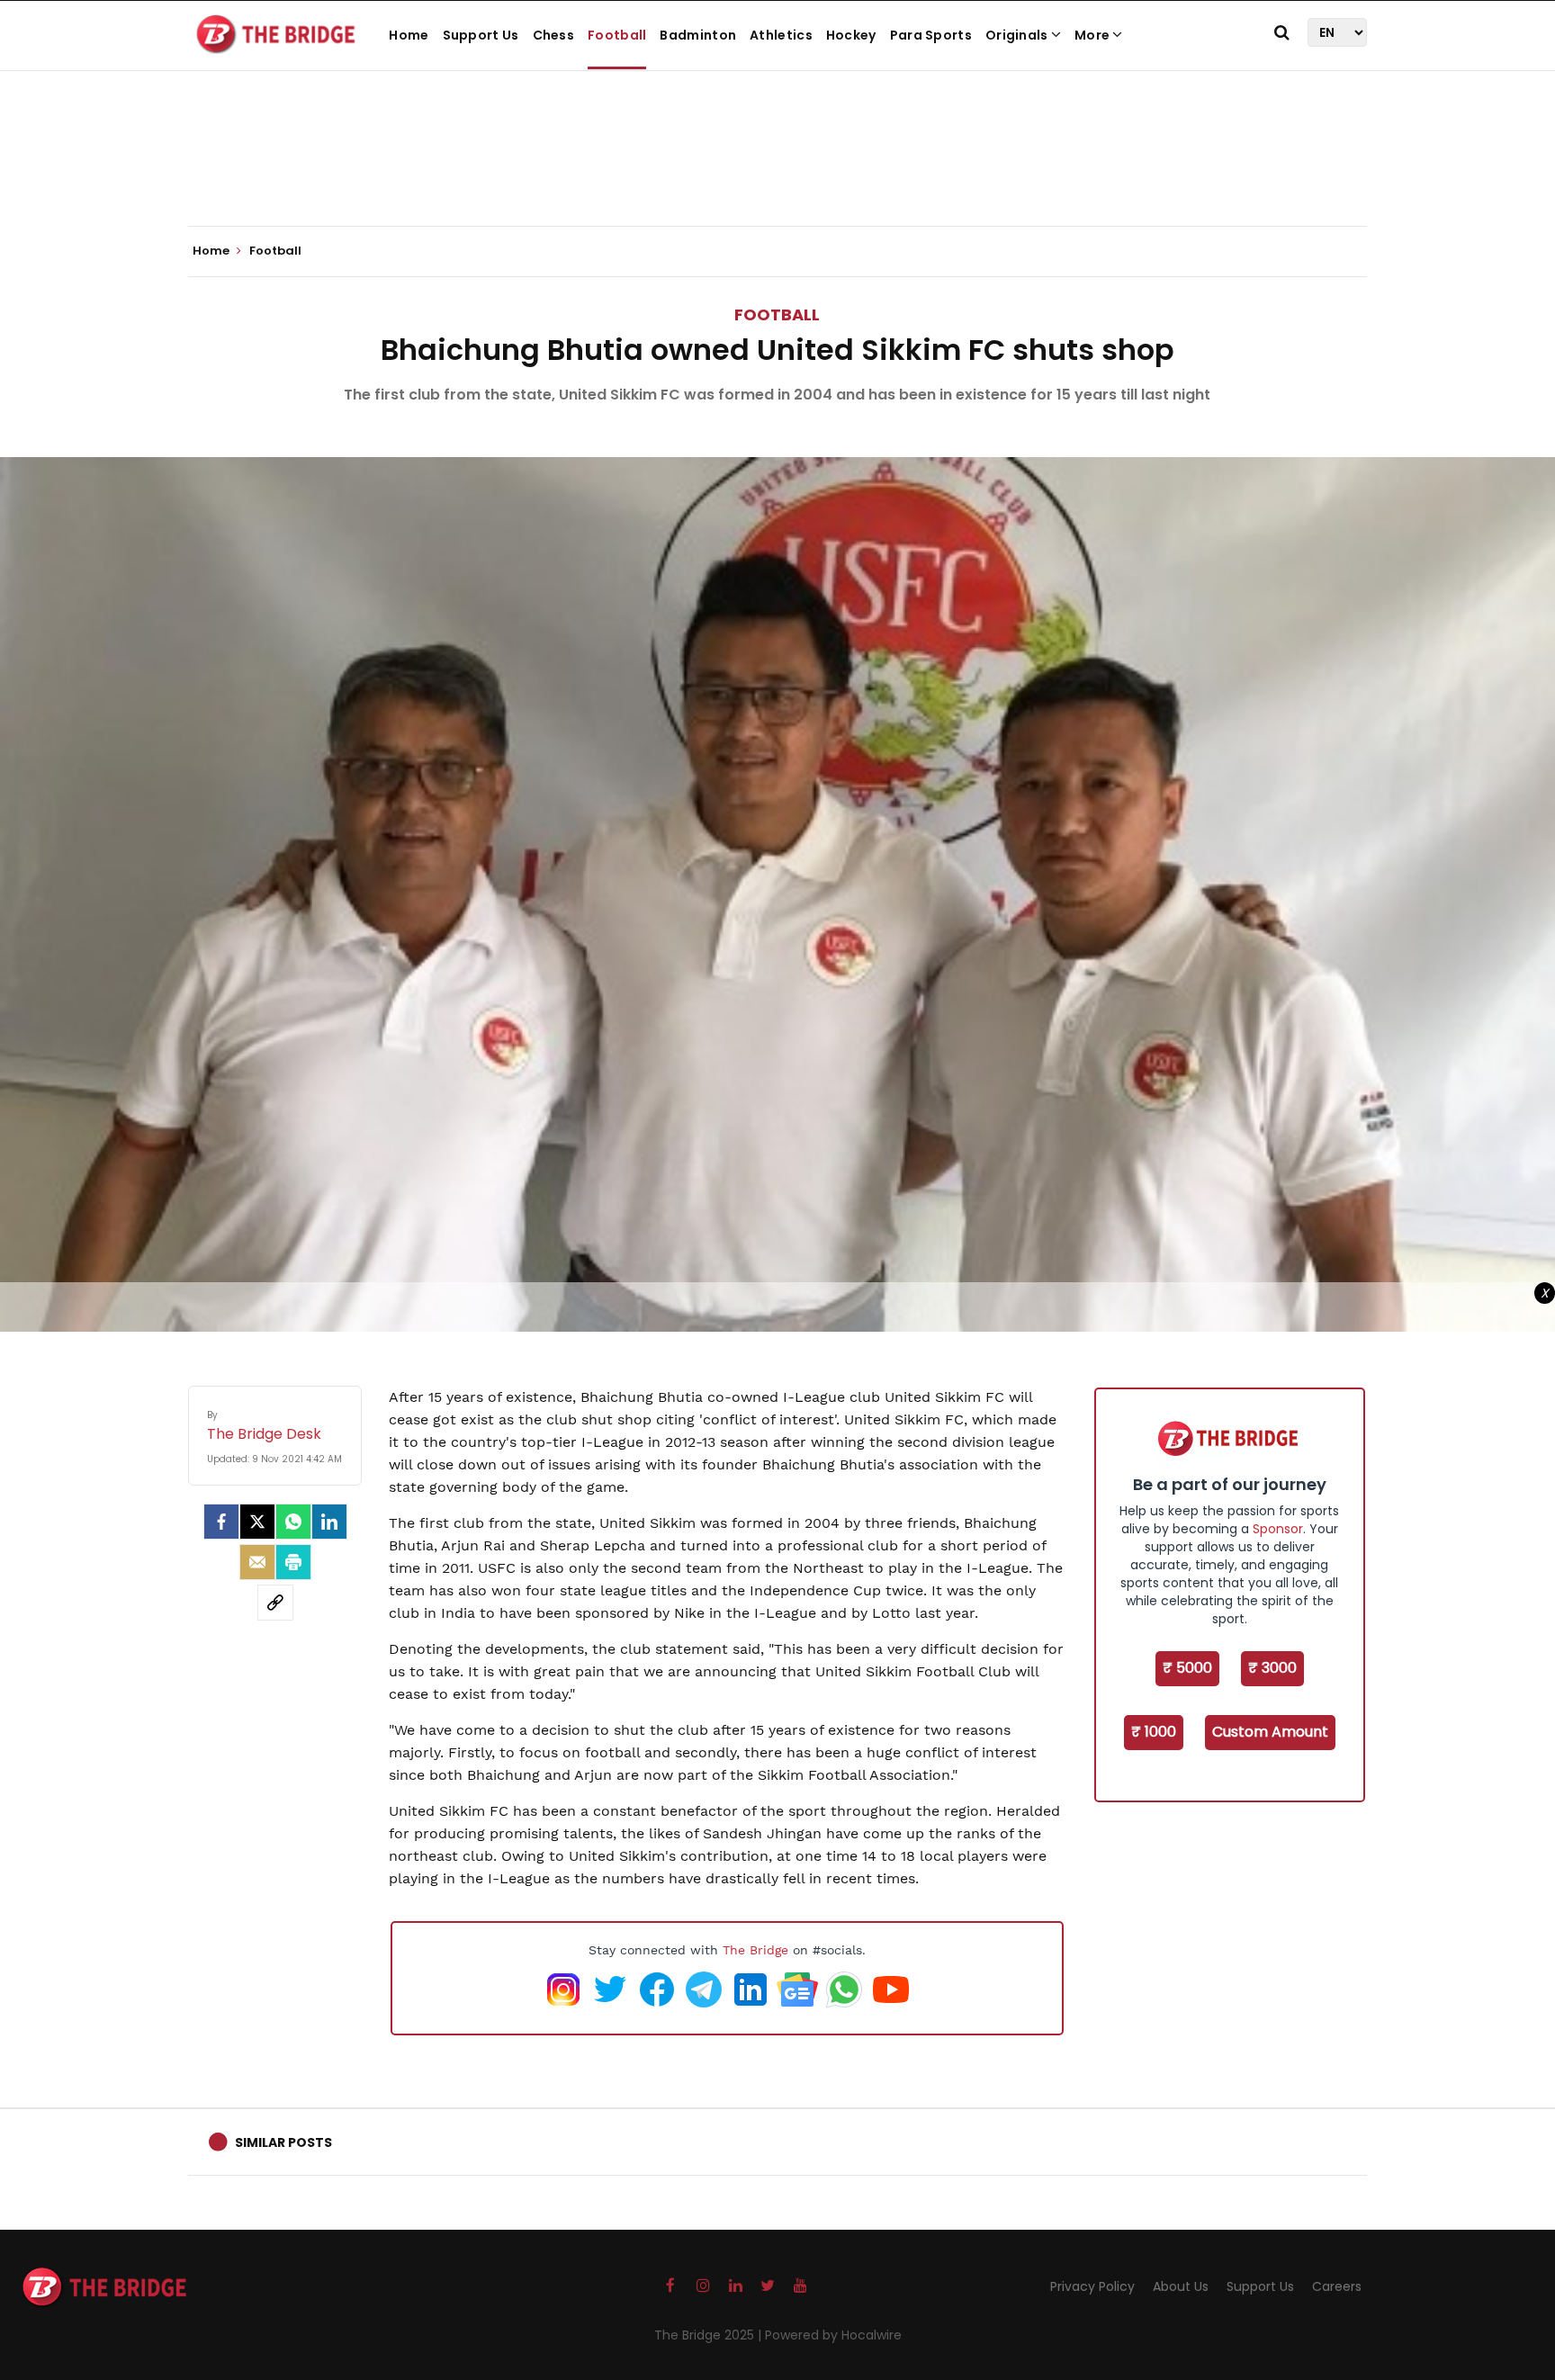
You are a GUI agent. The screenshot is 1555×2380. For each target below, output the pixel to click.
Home (409, 35)
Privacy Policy (1092, 2286)
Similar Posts (283, 2142)
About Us (1181, 2286)
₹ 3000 (1272, 1668)
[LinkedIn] (329, 1522)
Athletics (781, 35)
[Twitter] (257, 1522)
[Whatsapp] (293, 1522)
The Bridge (755, 1950)
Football (617, 35)
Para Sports (931, 35)
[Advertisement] (777, 171)
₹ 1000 (1154, 1732)
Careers (1337, 2286)
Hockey (851, 35)
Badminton (698, 35)
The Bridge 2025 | (710, 2335)
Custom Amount (1270, 1732)
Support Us (481, 35)
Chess (554, 35)
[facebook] (221, 1522)
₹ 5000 (1187, 1668)
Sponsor (1278, 1529)
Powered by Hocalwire (833, 2335)
